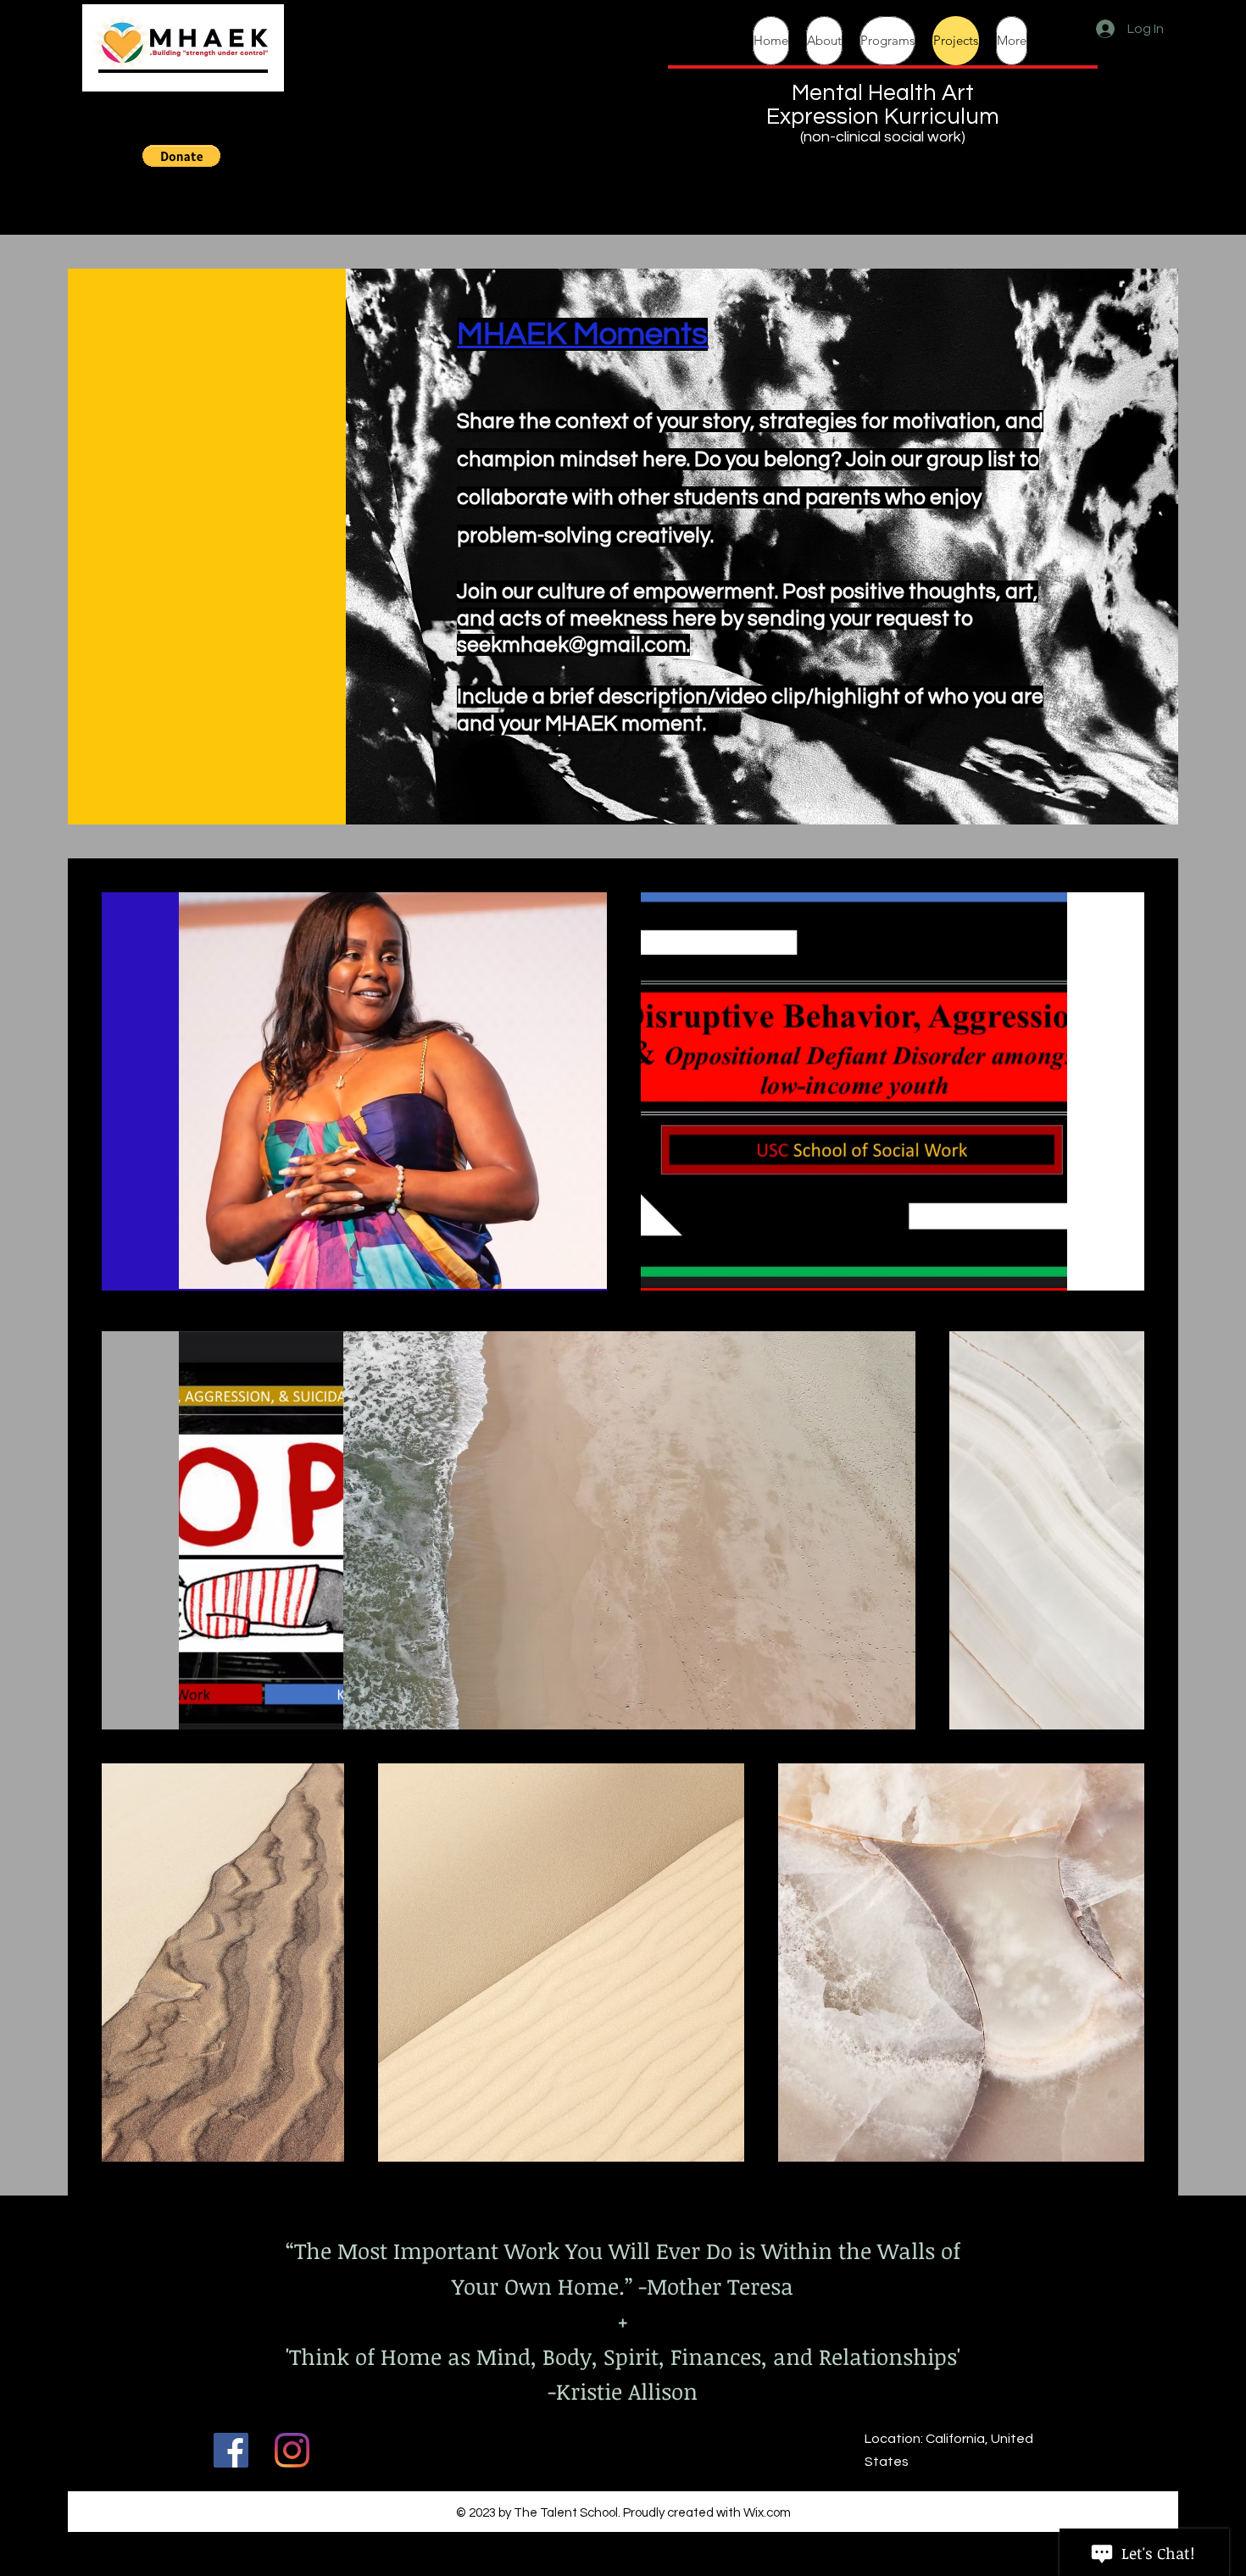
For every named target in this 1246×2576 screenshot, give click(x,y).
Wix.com (767, 2513)
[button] (181, 156)
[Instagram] (292, 2450)
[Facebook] (231, 2450)
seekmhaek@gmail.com (572, 645)
